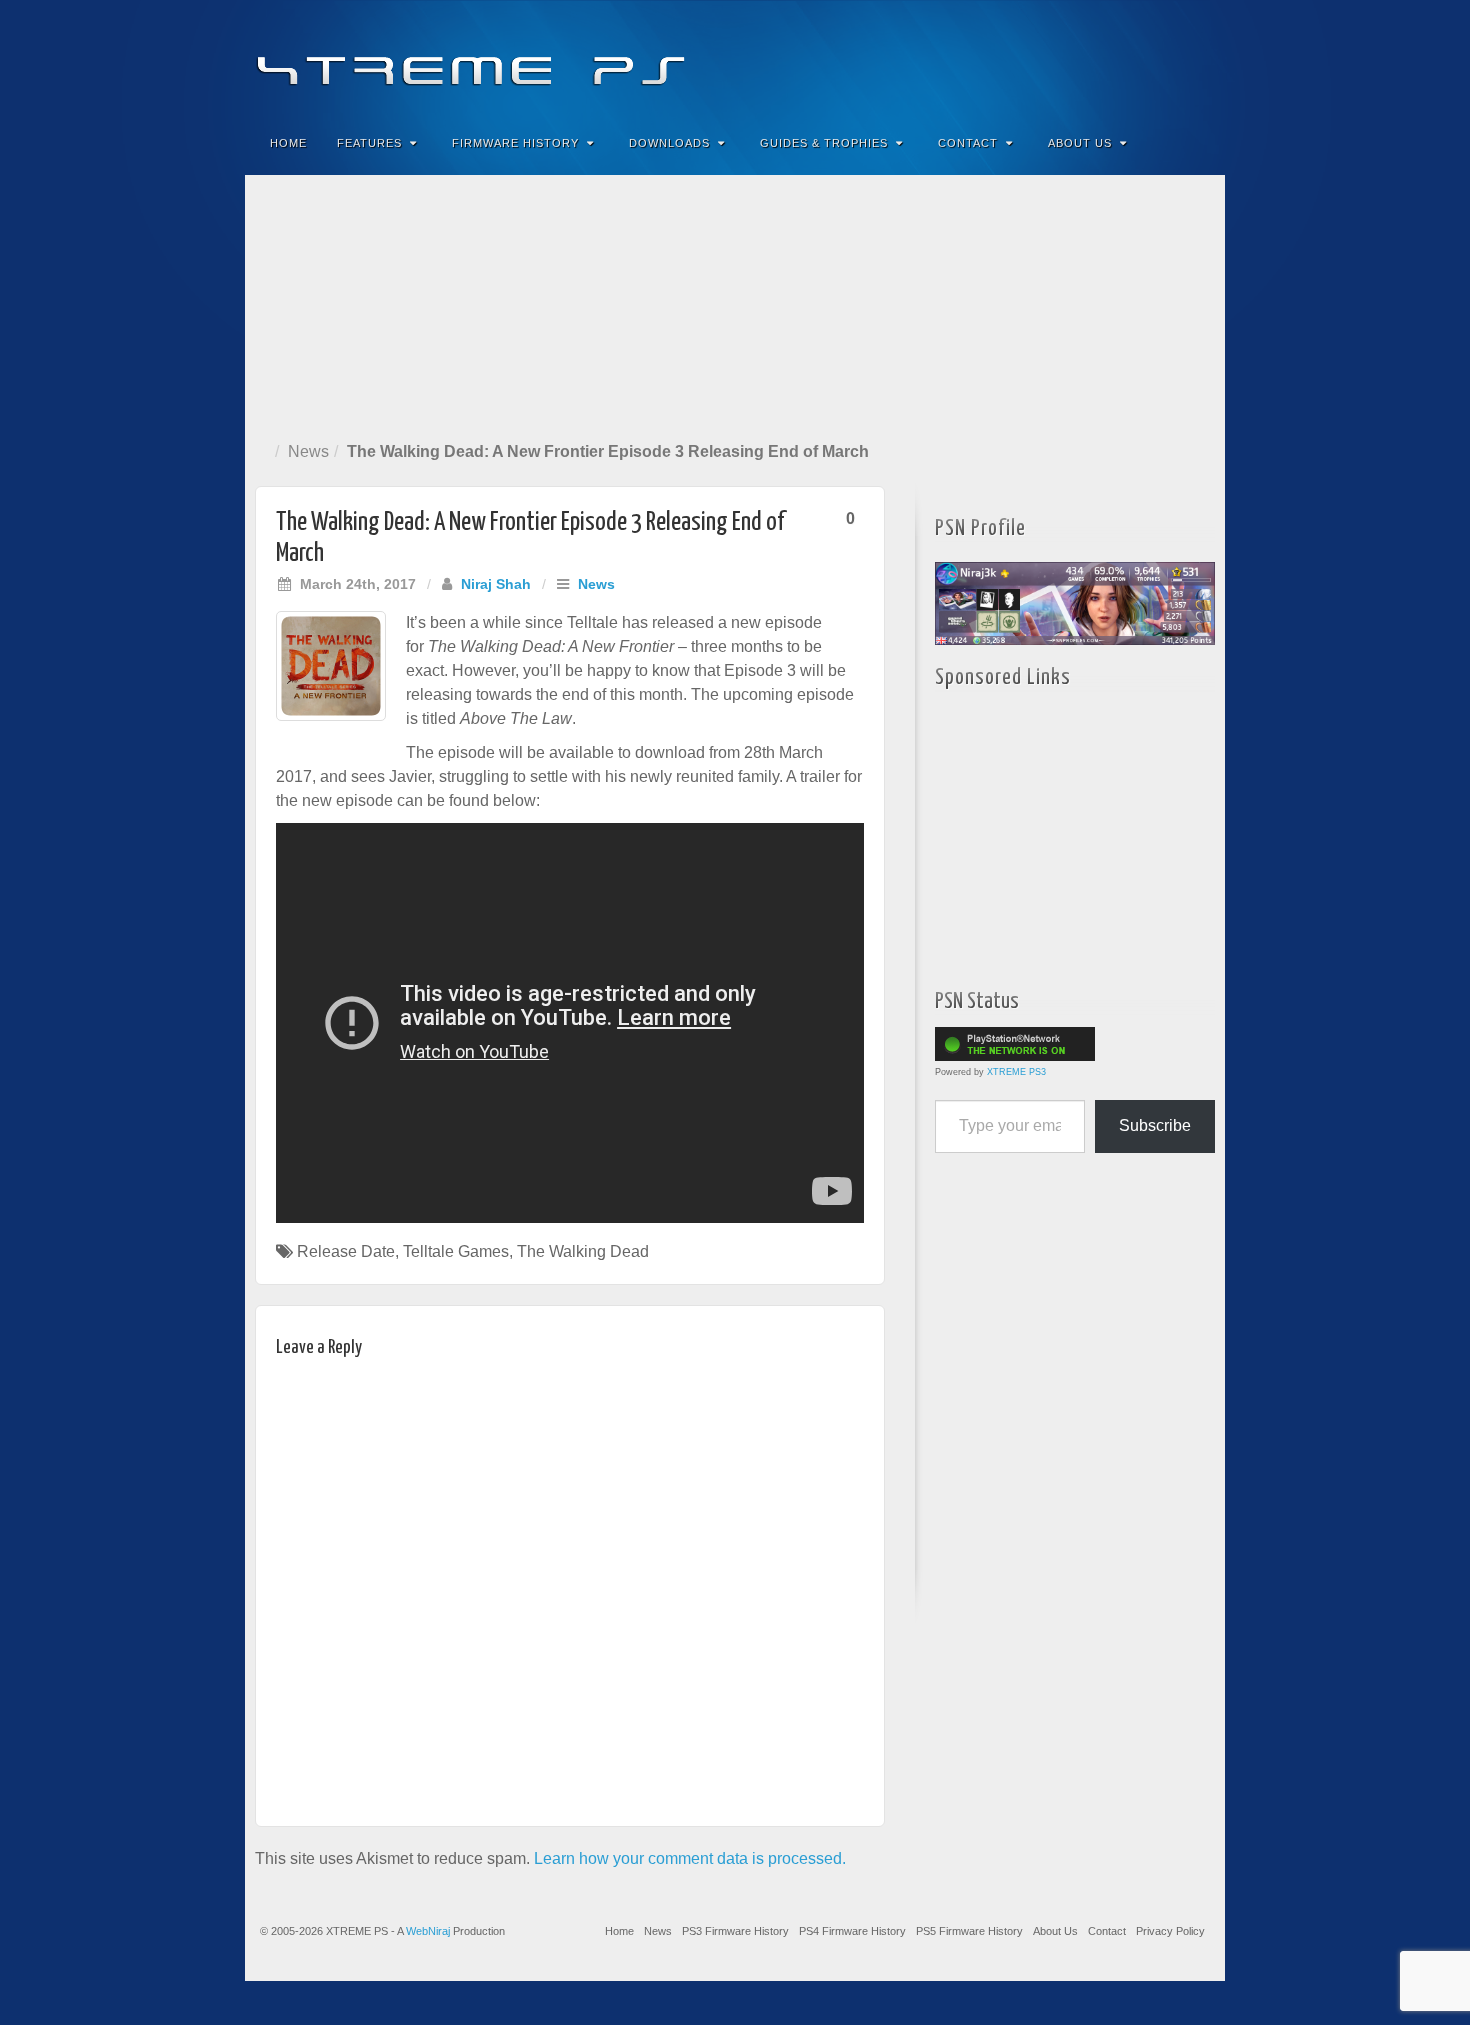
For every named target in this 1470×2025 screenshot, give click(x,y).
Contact (968, 143)
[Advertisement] (735, 304)
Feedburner (1088, 58)
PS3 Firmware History (735, 1931)
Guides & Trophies (824, 143)
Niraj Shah (496, 584)
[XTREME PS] (735, 57)
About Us (1080, 143)
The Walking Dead (583, 1251)
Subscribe (1155, 1125)
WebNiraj (428, 1931)
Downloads (669, 143)
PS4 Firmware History (852, 1931)
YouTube (1169, 58)
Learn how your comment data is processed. (690, 1858)
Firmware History (515, 143)
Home (288, 143)
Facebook (1061, 58)
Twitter (1142, 58)
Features (369, 143)
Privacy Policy (1170, 1931)
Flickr (1115, 58)
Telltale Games (456, 1251)
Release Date (346, 1251)
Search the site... (1197, 143)
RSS (1196, 58)
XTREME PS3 (1016, 1072)
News (308, 451)
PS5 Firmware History (969, 1931)
